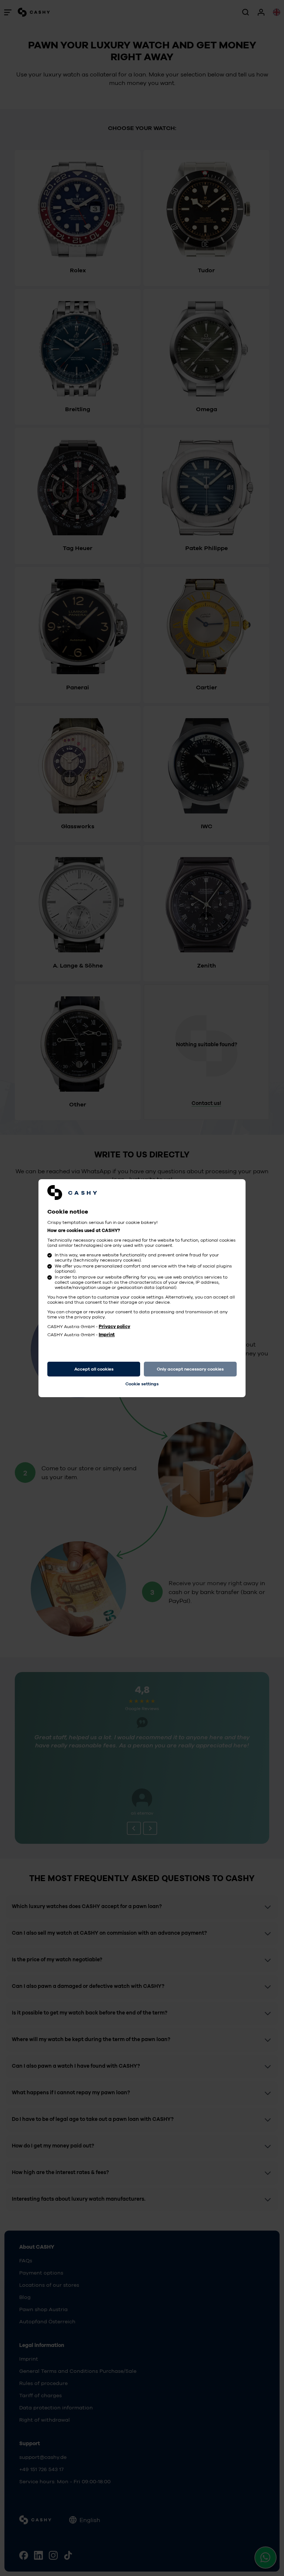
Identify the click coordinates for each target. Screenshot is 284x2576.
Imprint (107, 1335)
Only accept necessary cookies (190, 1369)
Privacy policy (114, 1327)
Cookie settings (142, 1384)
